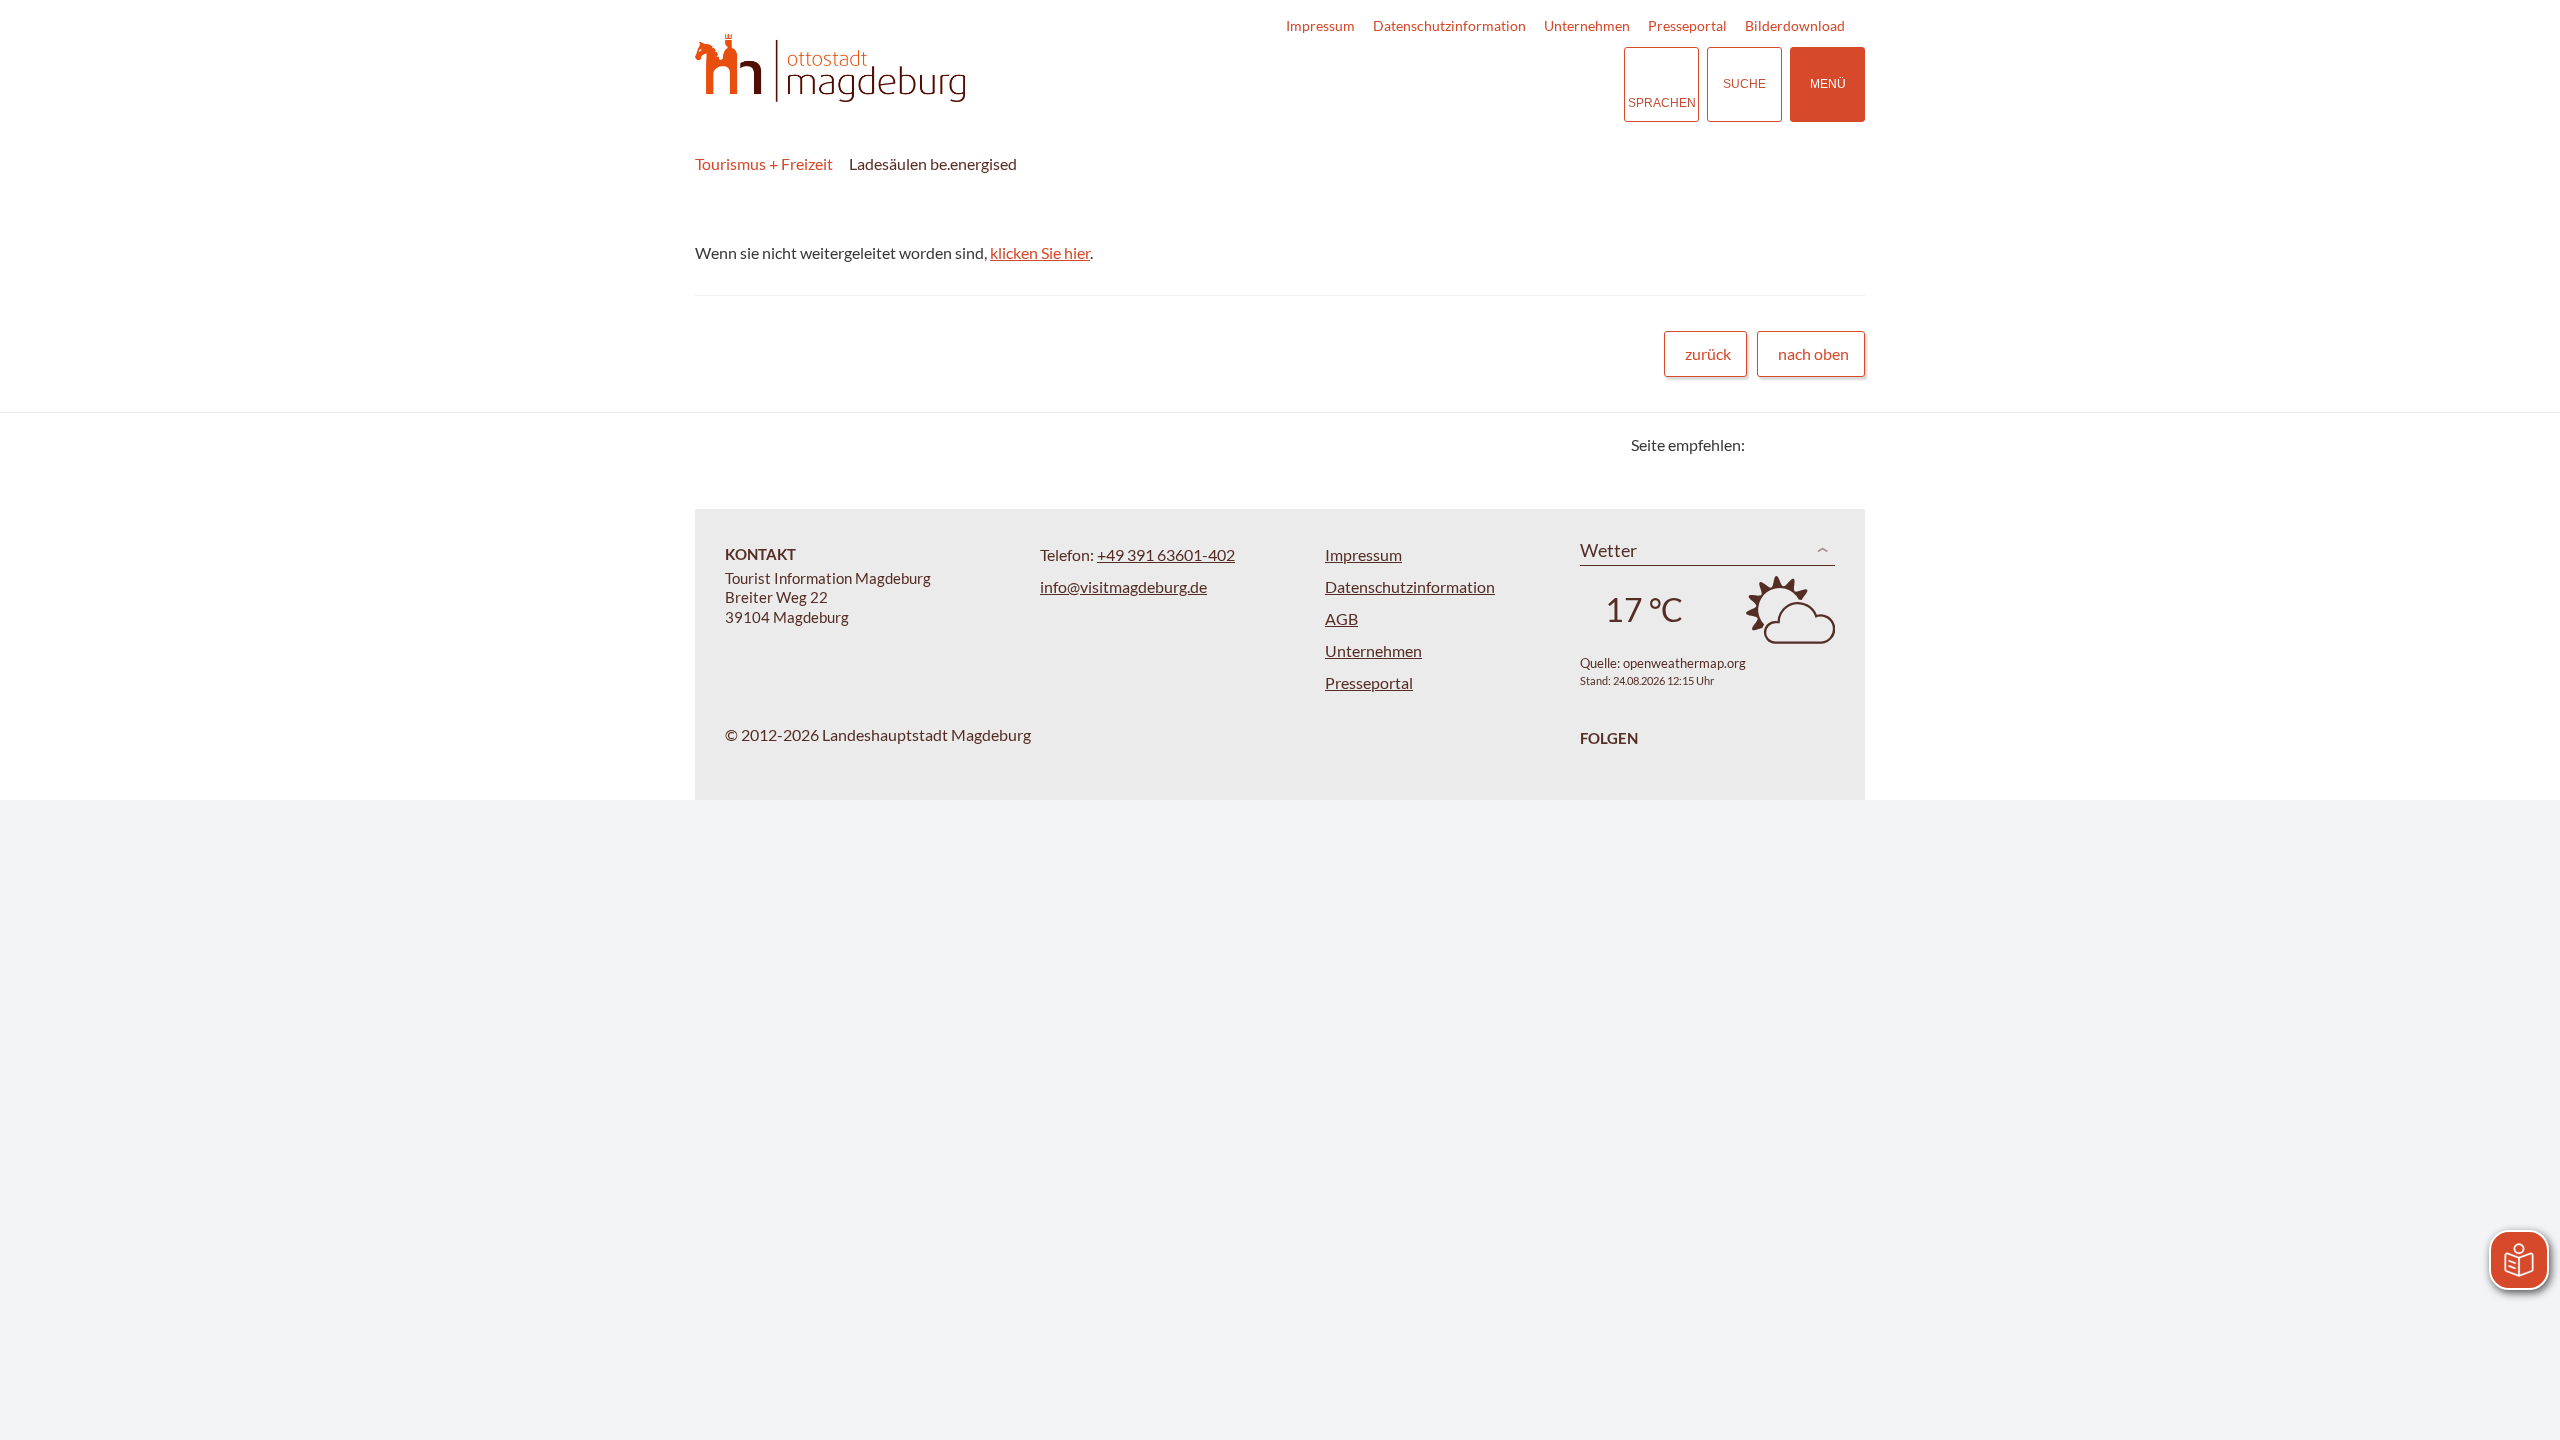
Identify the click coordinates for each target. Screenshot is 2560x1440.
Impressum (1320, 25)
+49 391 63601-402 (1166, 554)
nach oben (1813, 353)
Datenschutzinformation (1449, 25)
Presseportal (1687, 25)
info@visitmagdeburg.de (1123, 586)
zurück (1708, 353)
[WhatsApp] (1842, 444)
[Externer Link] (1486, 84)
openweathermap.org (1684, 663)
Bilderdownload (1795, 25)
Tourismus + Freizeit (764, 163)
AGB (1341, 618)
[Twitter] (1767, 444)
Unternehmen (1587, 25)
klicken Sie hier (1040, 252)
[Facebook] (1792, 444)
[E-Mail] (1817, 444)
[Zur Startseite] (830, 68)
